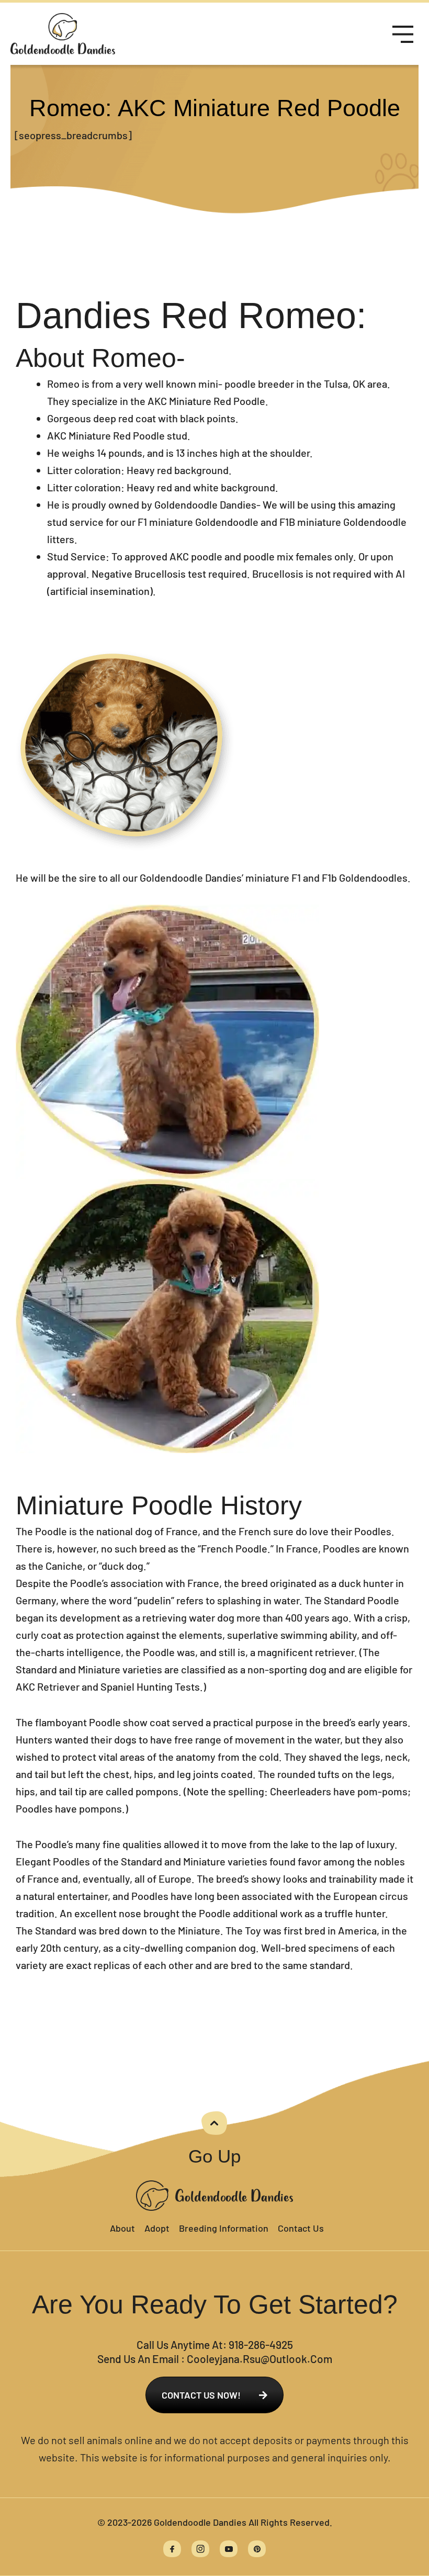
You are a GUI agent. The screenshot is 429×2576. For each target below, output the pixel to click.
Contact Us (301, 2228)
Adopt (157, 2228)
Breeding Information (224, 2228)
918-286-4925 (261, 2344)
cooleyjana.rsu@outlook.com (259, 2359)
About (122, 2228)
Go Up (214, 2156)
